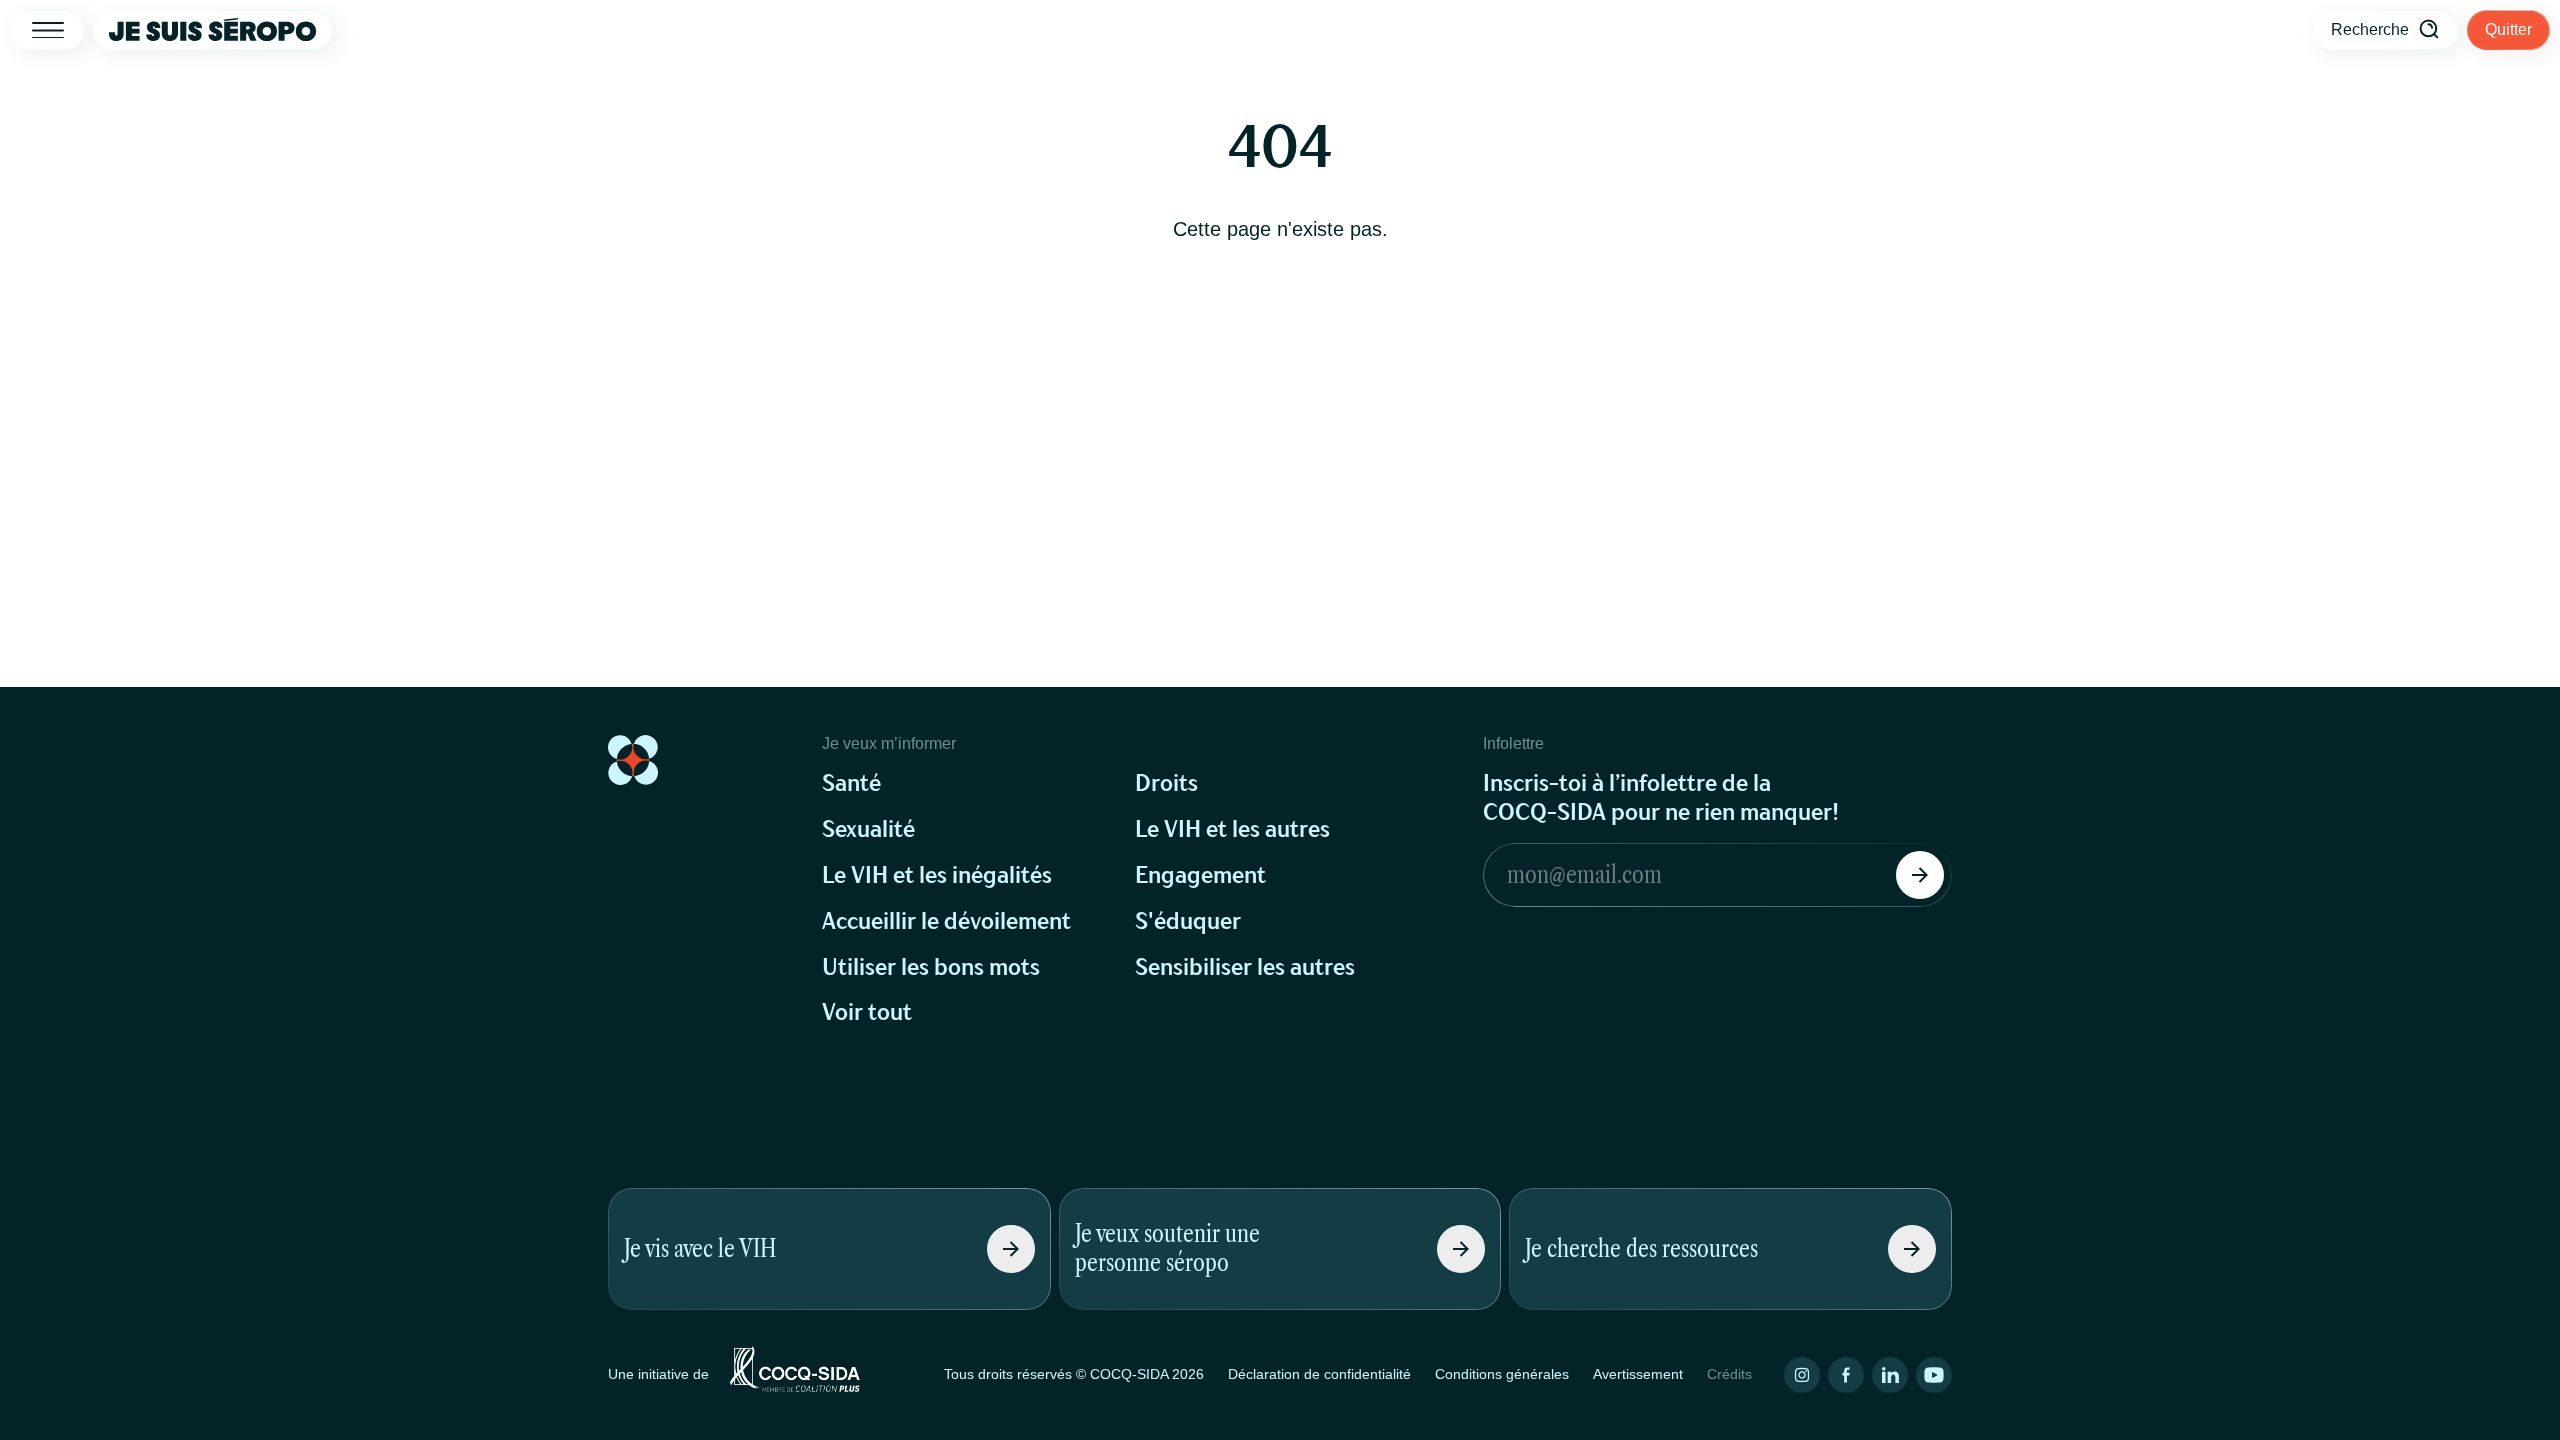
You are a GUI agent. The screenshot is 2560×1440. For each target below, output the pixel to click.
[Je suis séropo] (213, 30)
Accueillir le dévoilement (946, 921)
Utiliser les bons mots (931, 967)
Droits (1166, 783)
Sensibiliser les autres (1245, 967)
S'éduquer (1188, 921)
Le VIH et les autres (1232, 829)
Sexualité (868, 829)
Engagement (1200, 875)
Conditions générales (1502, 1374)
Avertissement (1638, 1374)
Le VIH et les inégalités (937, 875)
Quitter (2508, 29)
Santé (851, 783)
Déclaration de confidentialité (1319, 1374)
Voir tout (867, 1012)
